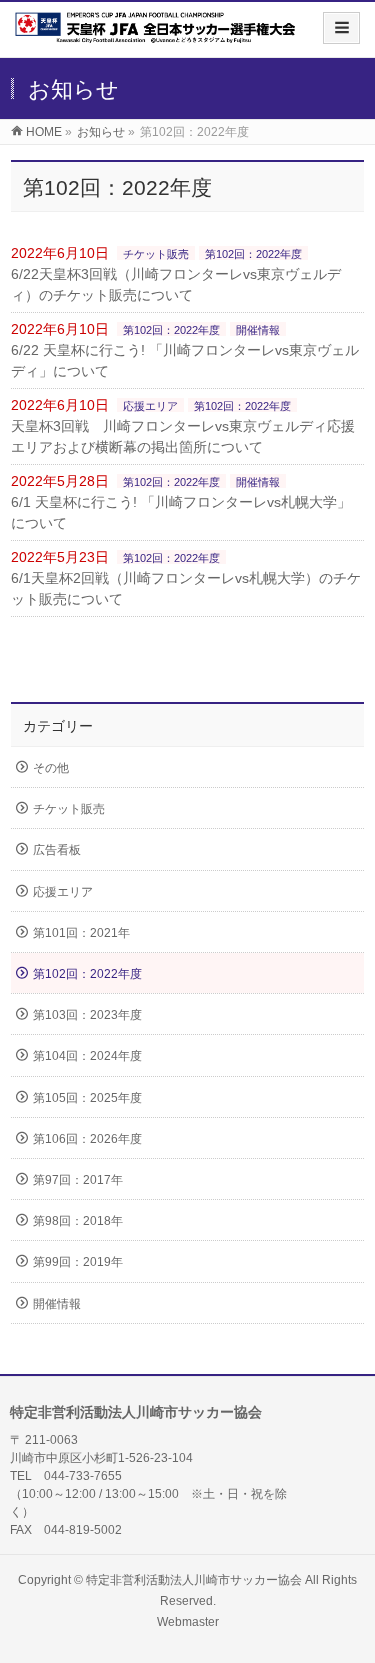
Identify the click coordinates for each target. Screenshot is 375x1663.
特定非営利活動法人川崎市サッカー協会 (194, 1580)
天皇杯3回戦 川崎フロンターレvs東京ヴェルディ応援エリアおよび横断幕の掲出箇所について (183, 436)
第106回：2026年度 (87, 1139)
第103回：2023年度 (87, 1015)
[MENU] (341, 28)
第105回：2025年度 (87, 1098)
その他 (51, 768)
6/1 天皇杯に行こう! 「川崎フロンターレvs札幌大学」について (181, 512)
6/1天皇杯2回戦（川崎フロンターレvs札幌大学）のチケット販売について (186, 588)
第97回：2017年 (78, 1180)
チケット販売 (156, 254)
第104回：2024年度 (87, 1056)
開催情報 (258, 330)
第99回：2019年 (78, 1262)
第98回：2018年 (78, 1221)
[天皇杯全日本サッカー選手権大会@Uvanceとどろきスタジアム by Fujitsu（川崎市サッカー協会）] (155, 36)
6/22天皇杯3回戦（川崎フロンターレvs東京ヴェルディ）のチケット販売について (176, 284)
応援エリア (150, 406)
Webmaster (188, 1622)
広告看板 (57, 850)
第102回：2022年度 (253, 254)
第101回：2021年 (81, 933)
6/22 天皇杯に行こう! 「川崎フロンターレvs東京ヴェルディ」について (185, 360)
